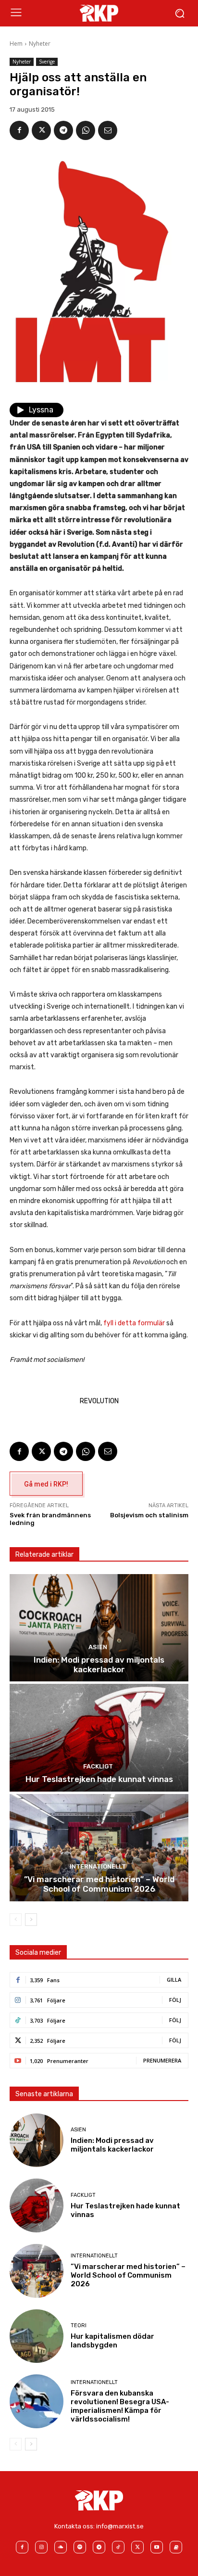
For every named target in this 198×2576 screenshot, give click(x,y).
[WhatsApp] (86, 130)
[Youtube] (157, 2547)
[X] (41, 130)
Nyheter (40, 44)
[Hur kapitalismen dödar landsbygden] (37, 2336)
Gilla (174, 1980)
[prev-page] (16, 1920)
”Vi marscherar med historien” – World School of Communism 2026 (99, 1884)
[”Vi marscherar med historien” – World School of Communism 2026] (99, 1848)
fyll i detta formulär (134, 1323)
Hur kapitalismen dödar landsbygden (112, 2341)
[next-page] (31, 1920)
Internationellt (98, 1866)
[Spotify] (80, 2547)
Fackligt (98, 1766)
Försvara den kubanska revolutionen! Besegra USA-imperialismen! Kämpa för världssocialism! (120, 2406)
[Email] (108, 130)
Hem (16, 44)
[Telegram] (63, 130)
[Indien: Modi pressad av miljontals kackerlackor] (99, 1628)
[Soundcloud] (61, 2547)
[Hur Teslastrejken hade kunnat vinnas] (99, 1737)
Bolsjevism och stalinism (149, 1515)
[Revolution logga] (99, 13)
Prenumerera (162, 2060)
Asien (98, 1647)
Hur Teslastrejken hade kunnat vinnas (99, 1779)
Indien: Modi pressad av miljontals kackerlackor (99, 1665)
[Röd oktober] (176, 2547)
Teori (79, 2326)
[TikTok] (118, 2547)
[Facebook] (19, 130)
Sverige (47, 62)
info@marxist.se (120, 2526)
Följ (175, 2000)
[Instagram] (41, 2547)
